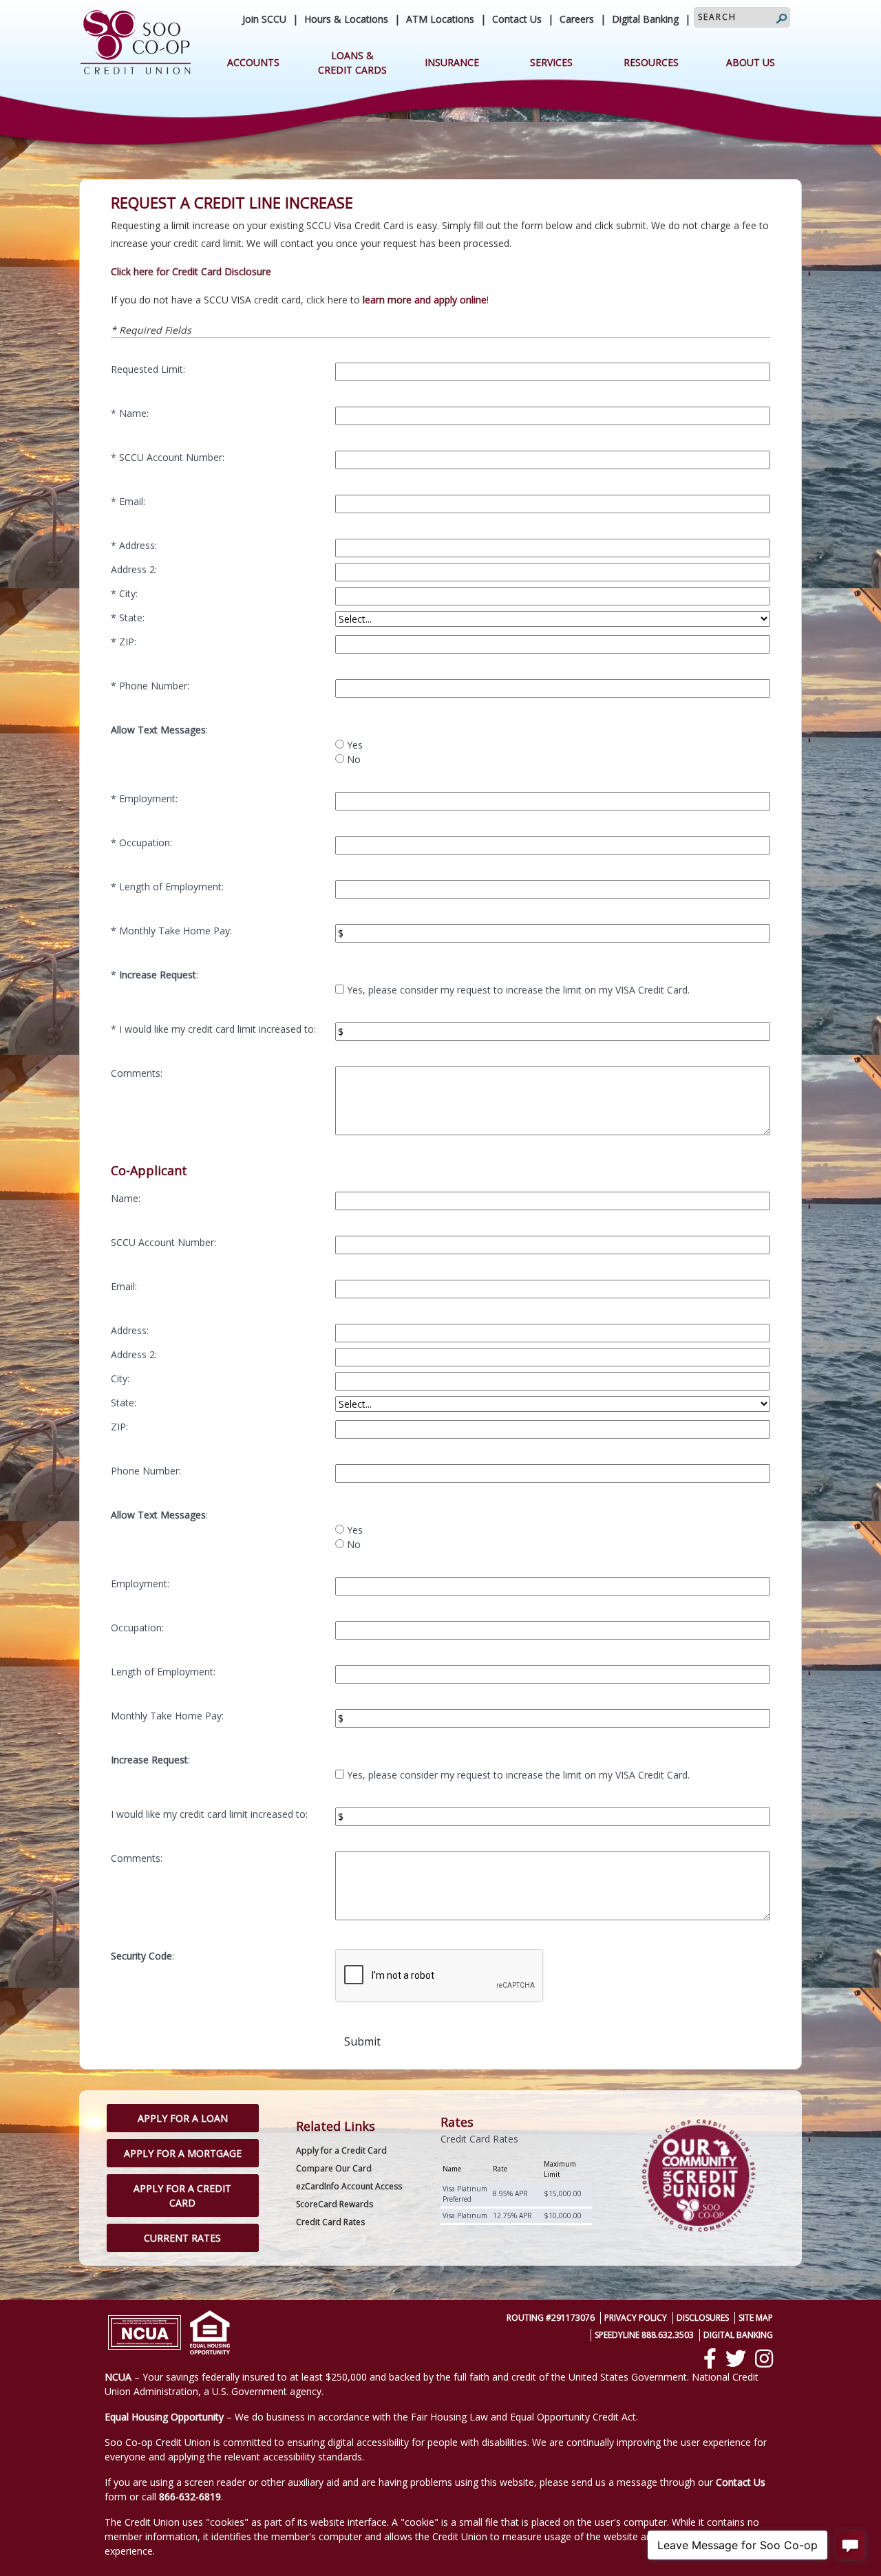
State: (132, 618)
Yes (355, 745)
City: (128, 593)
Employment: (148, 798)
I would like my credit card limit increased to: (217, 1029)
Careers (577, 19)
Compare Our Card (334, 2168)
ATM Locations (440, 19)
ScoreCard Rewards (335, 2204)
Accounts (253, 62)
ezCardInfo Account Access (349, 2186)
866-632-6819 (190, 2497)
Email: (132, 501)
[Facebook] (710, 2359)
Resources (651, 62)
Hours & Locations (346, 19)
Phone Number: (154, 686)
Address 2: (134, 569)
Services (551, 62)
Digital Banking (645, 19)
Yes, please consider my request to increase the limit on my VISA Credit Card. (518, 990)
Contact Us (517, 19)
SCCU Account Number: (172, 457)
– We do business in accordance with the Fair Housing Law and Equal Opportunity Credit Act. (371, 2417)
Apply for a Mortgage (183, 2153)
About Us (751, 62)
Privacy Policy (636, 2318)
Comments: (137, 1073)
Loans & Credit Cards (352, 63)
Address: (138, 545)
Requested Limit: (148, 369)
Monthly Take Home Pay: (176, 931)
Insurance (452, 62)
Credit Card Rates (330, 2222)
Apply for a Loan (183, 2118)
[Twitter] (736, 2359)
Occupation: (146, 842)
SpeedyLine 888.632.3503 (644, 2335)
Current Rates (182, 2238)
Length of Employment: (171, 887)
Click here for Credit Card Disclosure (191, 271)
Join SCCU (264, 19)
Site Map (756, 2318)
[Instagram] (764, 2359)
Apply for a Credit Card (182, 2196)
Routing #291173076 (551, 2318)
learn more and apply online (425, 300)
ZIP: (128, 642)
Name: (134, 413)
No (354, 759)
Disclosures (703, 2318)
